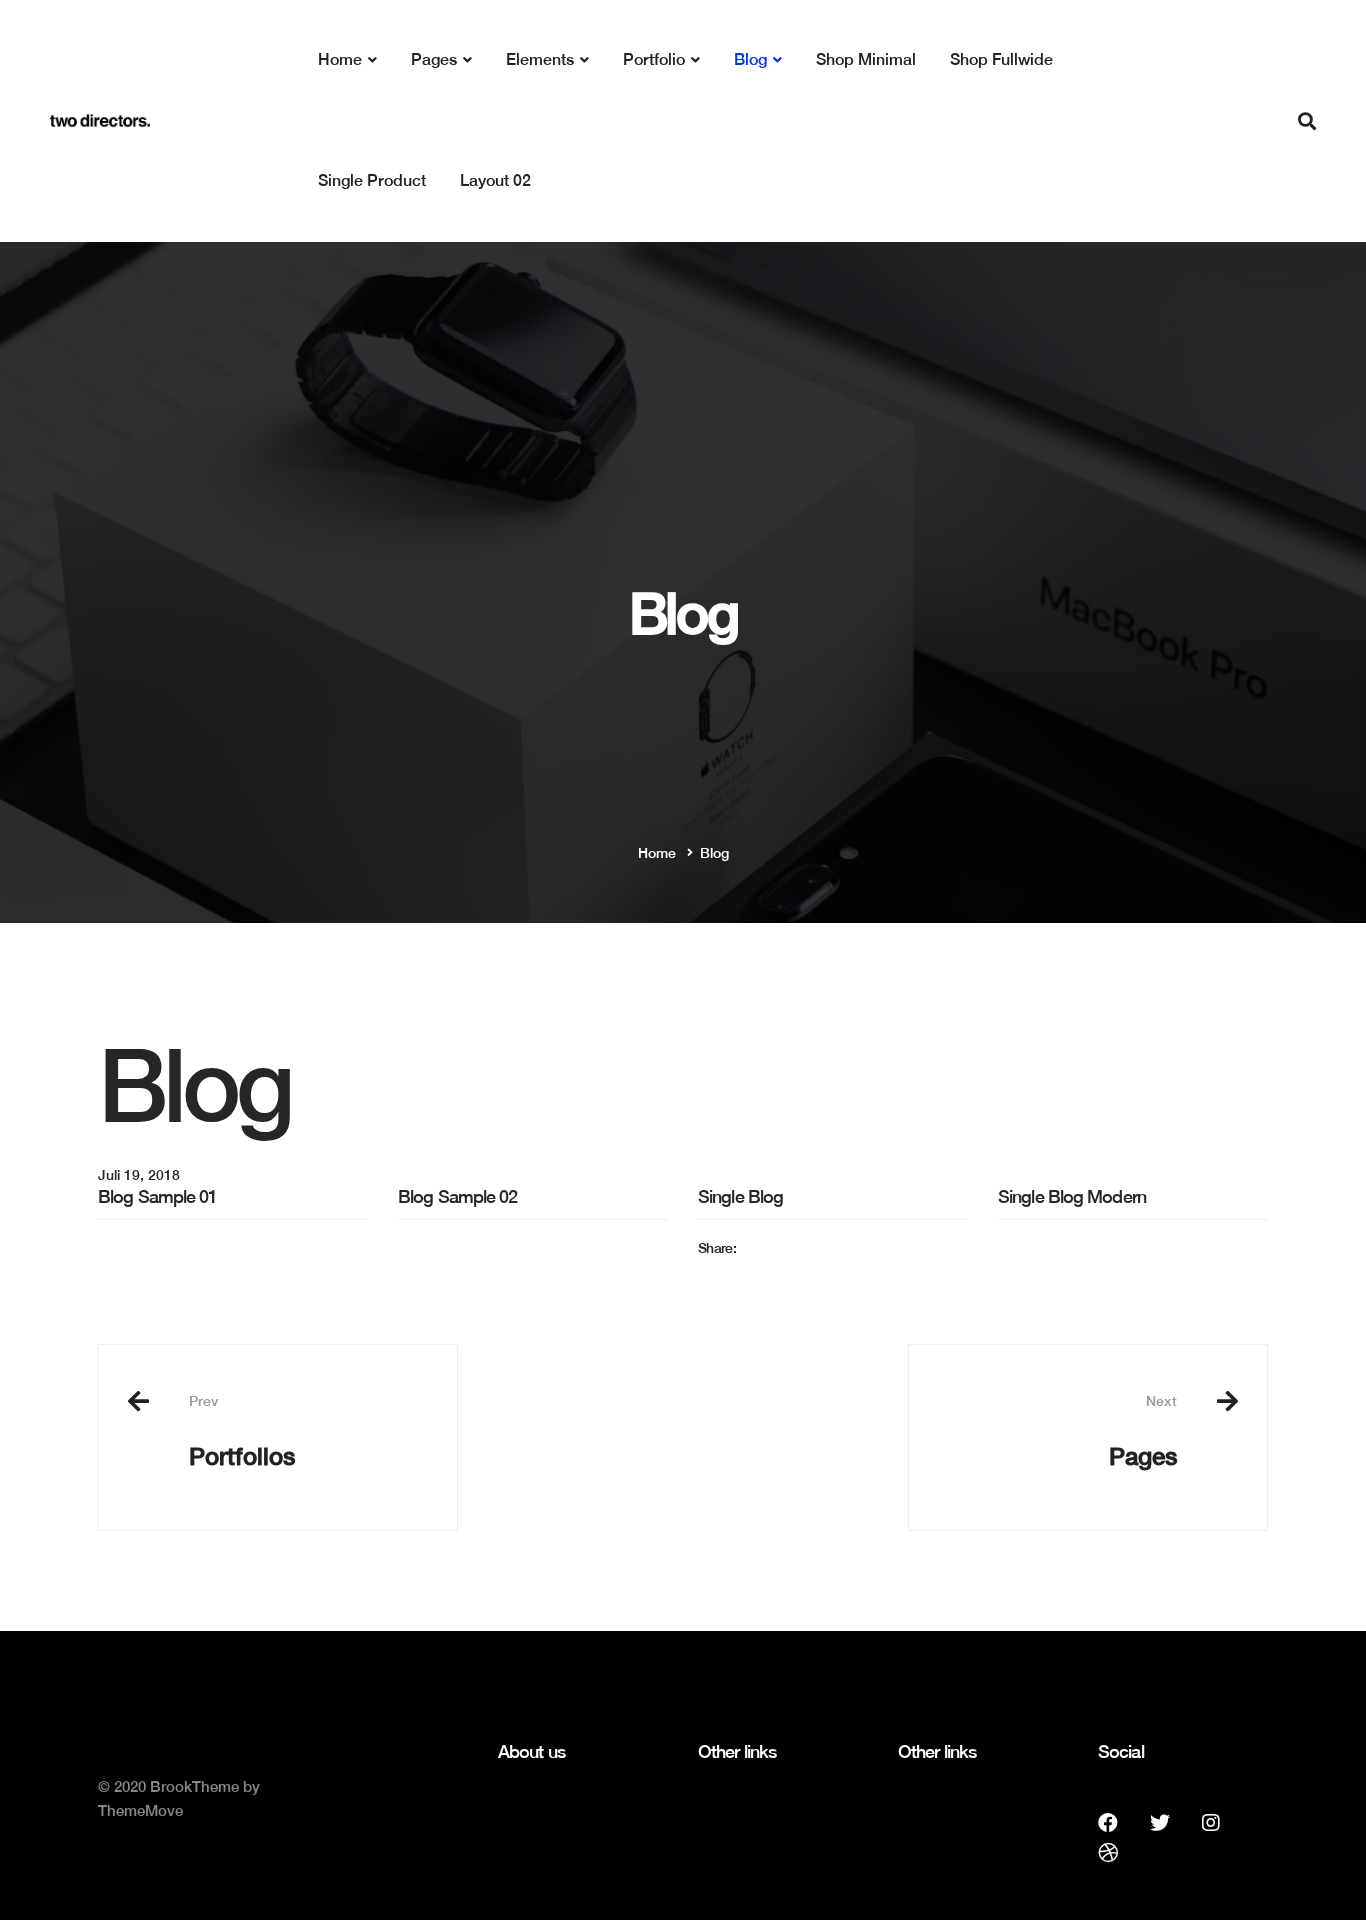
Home (657, 853)
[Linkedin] (738, 1286)
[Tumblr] (754, 1286)
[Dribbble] (1108, 1853)
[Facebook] (704, 1286)
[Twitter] (721, 1286)
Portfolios (242, 1431)
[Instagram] (1211, 1823)
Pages (1143, 1431)
